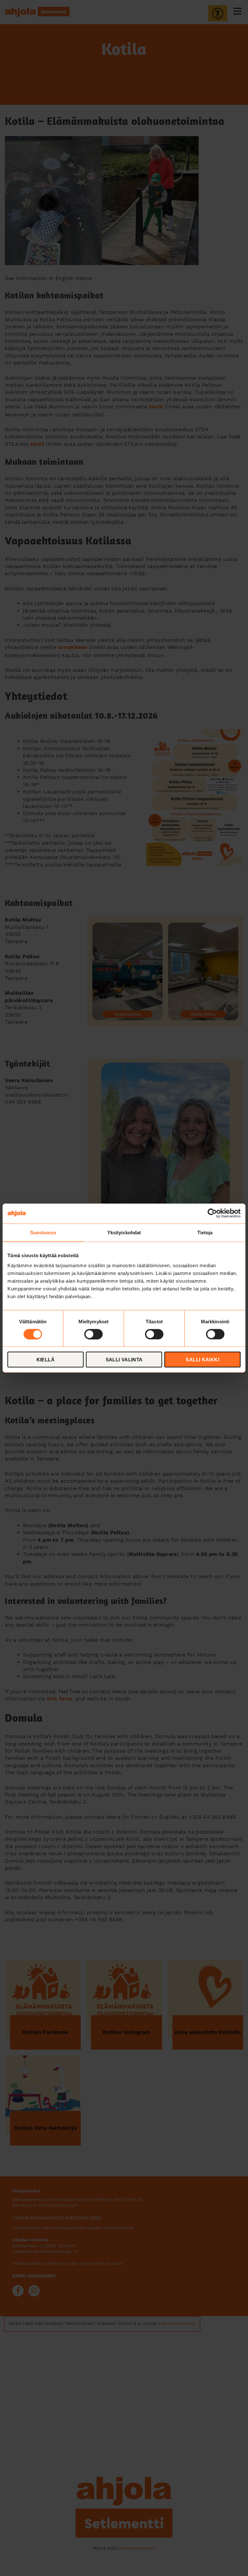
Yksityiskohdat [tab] (124, 1232)
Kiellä (46, 1360)
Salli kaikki (202, 1360)
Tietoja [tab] (205, 1232)
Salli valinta (124, 1360)
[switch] (93, 1334)
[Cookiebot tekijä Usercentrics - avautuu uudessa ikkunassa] (212, 1213)
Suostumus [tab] (43, 1232)
